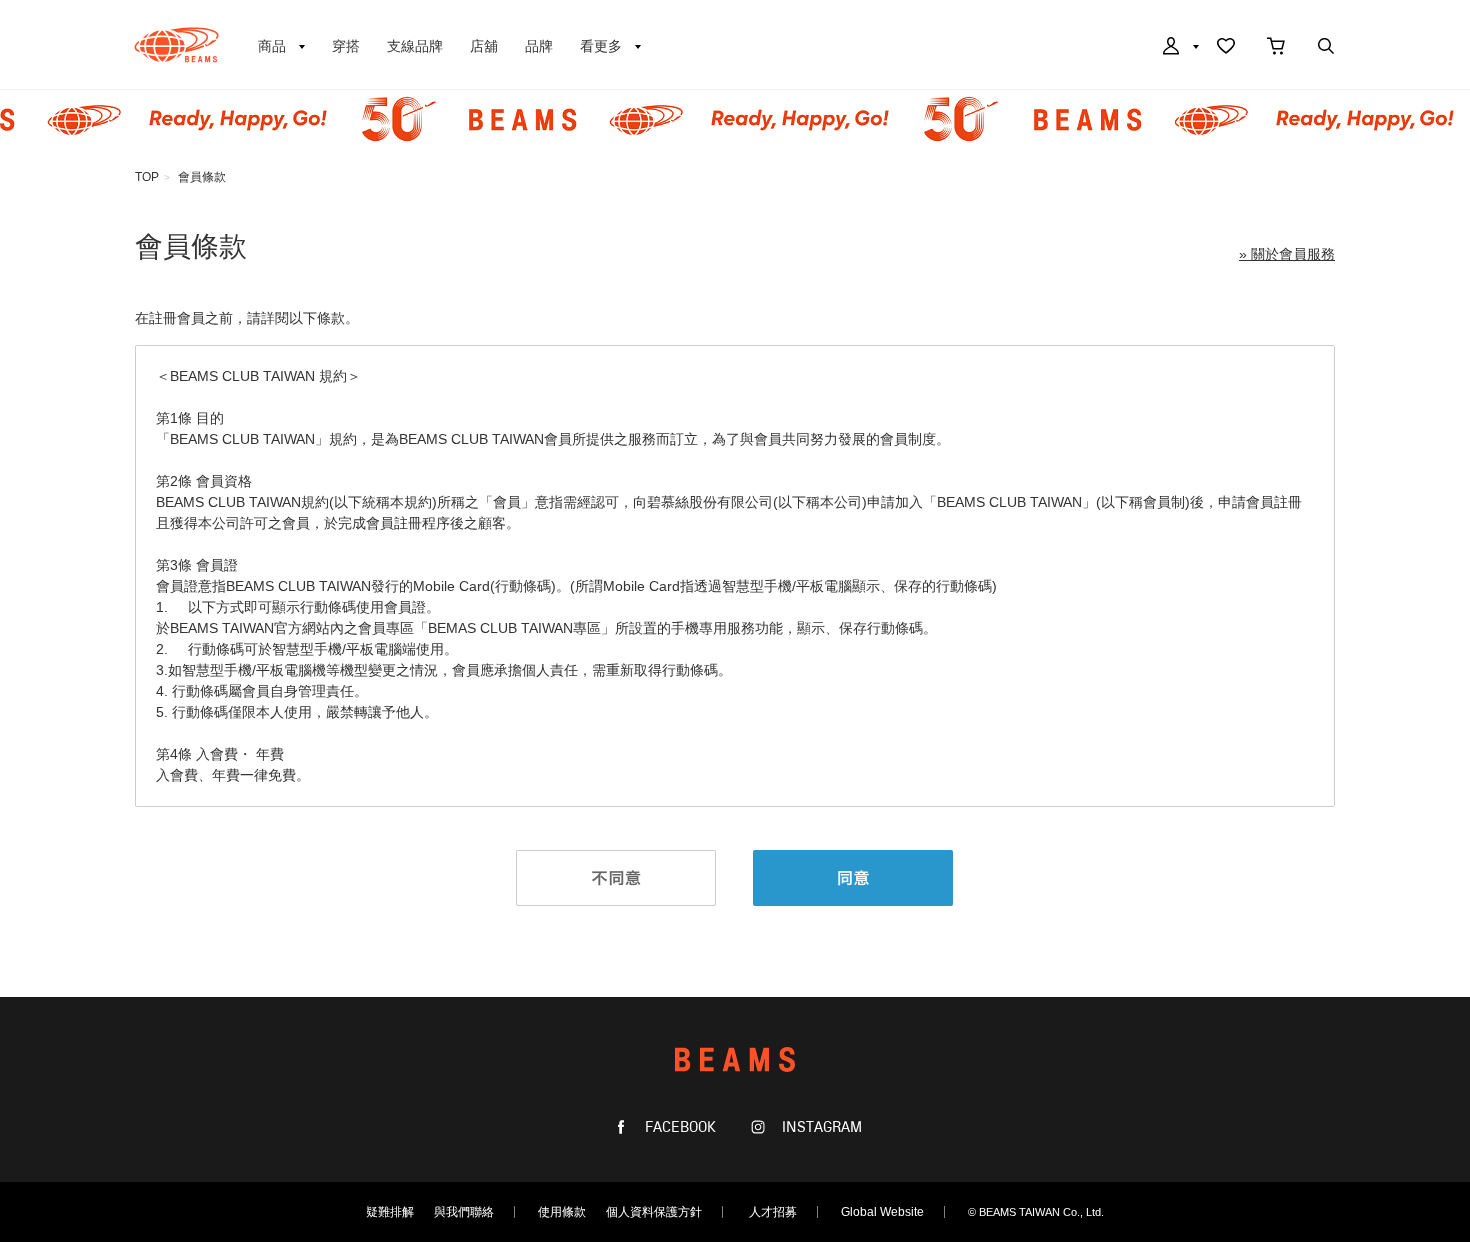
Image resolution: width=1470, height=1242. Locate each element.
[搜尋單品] (1326, 48)
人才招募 (773, 1212)
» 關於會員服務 (1287, 254)
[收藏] (1226, 48)
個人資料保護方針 (654, 1212)
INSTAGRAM (820, 1127)
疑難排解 (390, 1212)
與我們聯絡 (464, 1212)
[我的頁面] (1179, 48)
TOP (147, 177)
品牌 (539, 46)
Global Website (882, 1212)
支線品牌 (415, 46)
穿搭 (346, 46)
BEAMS (176, 45)
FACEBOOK (678, 1127)
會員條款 (202, 177)
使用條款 (562, 1212)
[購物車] (1276, 48)
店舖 (484, 46)
